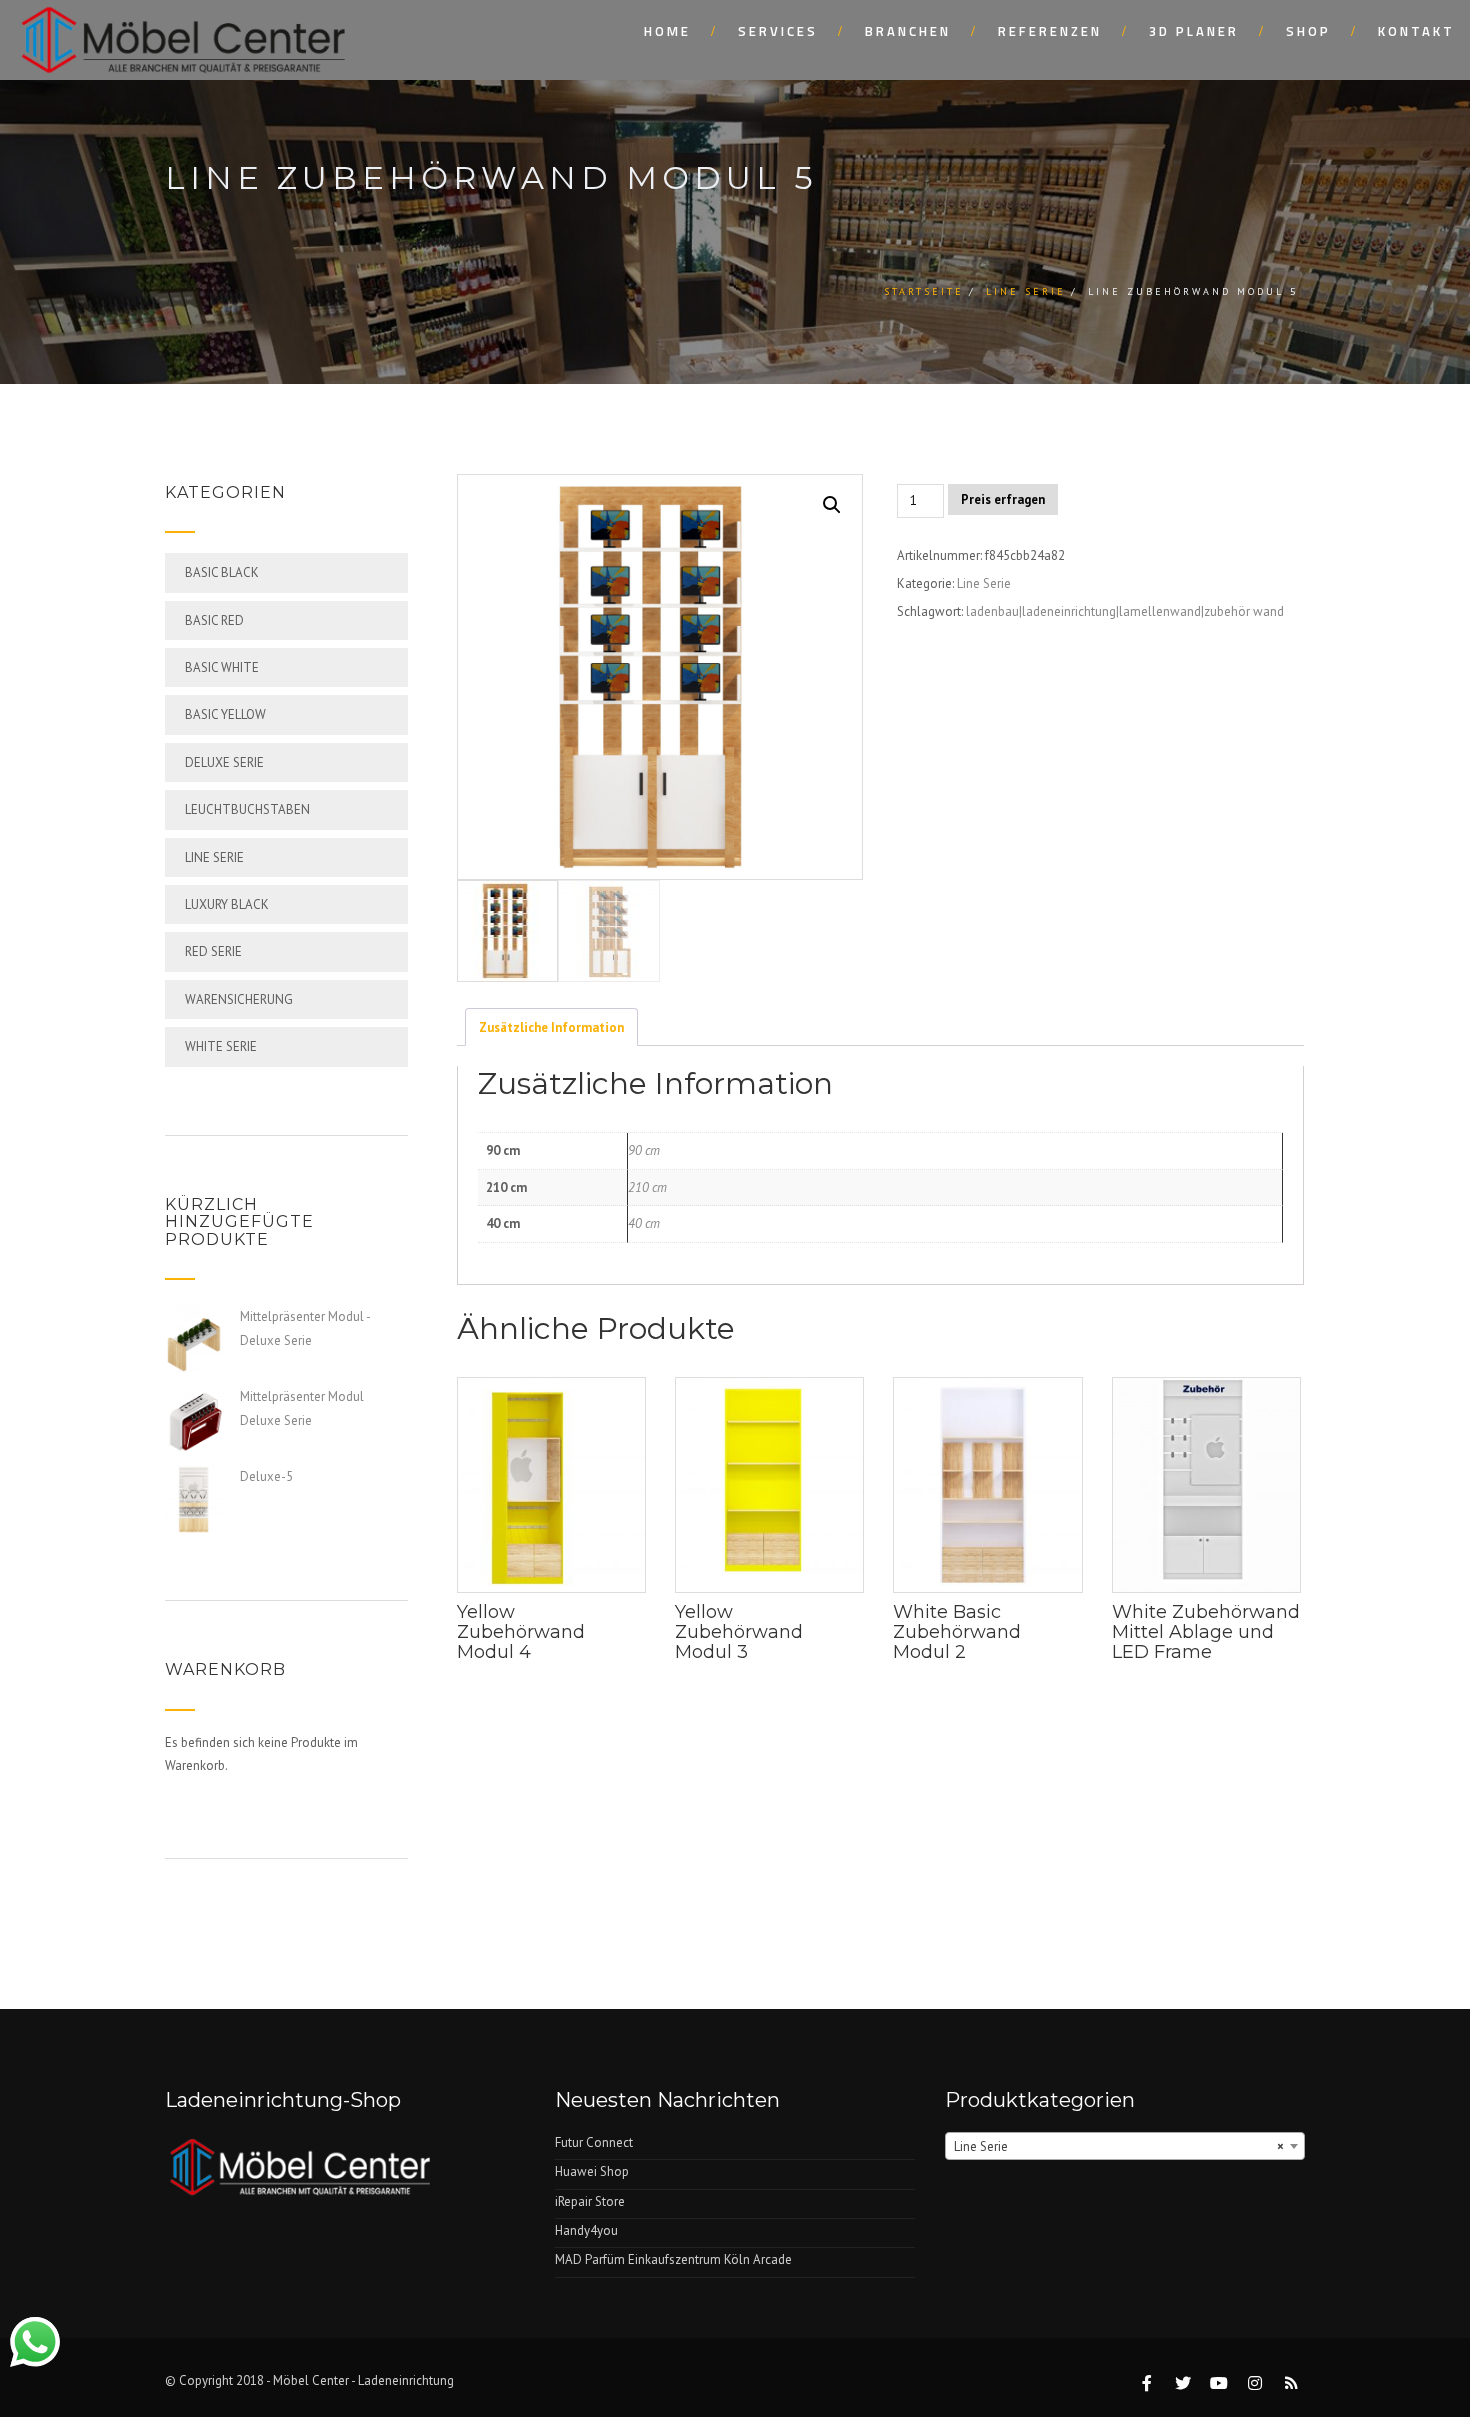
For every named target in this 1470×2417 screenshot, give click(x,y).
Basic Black (222, 572)
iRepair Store (590, 2201)
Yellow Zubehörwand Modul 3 (739, 1632)
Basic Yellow (225, 714)
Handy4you (586, 2230)
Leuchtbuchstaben (247, 809)
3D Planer (1194, 31)
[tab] (551, 1027)
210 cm (647, 1187)
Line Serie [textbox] (1119, 2146)
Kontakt (1416, 31)
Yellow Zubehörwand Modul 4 (521, 1632)
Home (667, 31)
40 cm (644, 1223)
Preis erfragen (1003, 499)
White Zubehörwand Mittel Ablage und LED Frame (1206, 1632)
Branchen (908, 31)
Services (778, 31)
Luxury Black (227, 904)
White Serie (221, 1046)
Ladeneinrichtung (406, 2380)
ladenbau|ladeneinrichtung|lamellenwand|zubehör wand (1125, 611)
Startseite (924, 291)
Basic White (222, 667)
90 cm (644, 1150)
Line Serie (1026, 291)
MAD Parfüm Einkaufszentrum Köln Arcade (673, 2259)
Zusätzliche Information (551, 1027)
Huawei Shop (592, 2171)
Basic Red (214, 620)
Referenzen (1050, 31)
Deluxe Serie (224, 762)
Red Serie (213, 951)
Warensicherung (239, 999)
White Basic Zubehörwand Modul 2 (957, 1632)
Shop (1308, 31)
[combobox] (1125, 2146)
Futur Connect (594, 2142)
